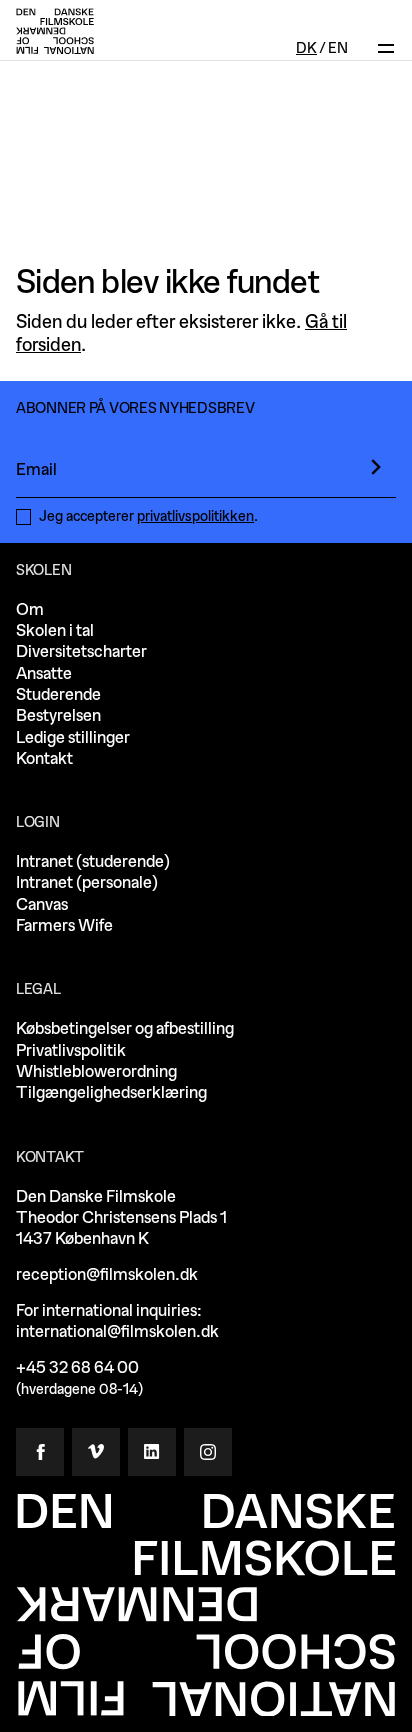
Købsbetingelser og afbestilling (125, 1028)
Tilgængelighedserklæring (111, 1092)
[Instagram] (208, 1452)
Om (30, 609)
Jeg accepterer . (148, 516)
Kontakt (44, 758)
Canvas (42, 904)
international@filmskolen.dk (117, 1331)
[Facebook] (40, 1452)
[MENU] (386, 32)
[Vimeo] (96, 1452)
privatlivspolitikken (195, 516)
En (338, 48)
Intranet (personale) (87, 882)
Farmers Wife (64, 925)
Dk (306, 48)
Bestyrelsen (58, 715)
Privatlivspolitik (71, 1050)
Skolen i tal (55, 630)
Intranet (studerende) (93, 861)
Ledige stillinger (73, 737)
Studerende (58, 694)
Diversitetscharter (81, 651)
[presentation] (376, 467)
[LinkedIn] (152, 1452)
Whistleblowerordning (96, 1071)
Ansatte (44, 673)
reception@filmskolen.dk (107, 1274)
